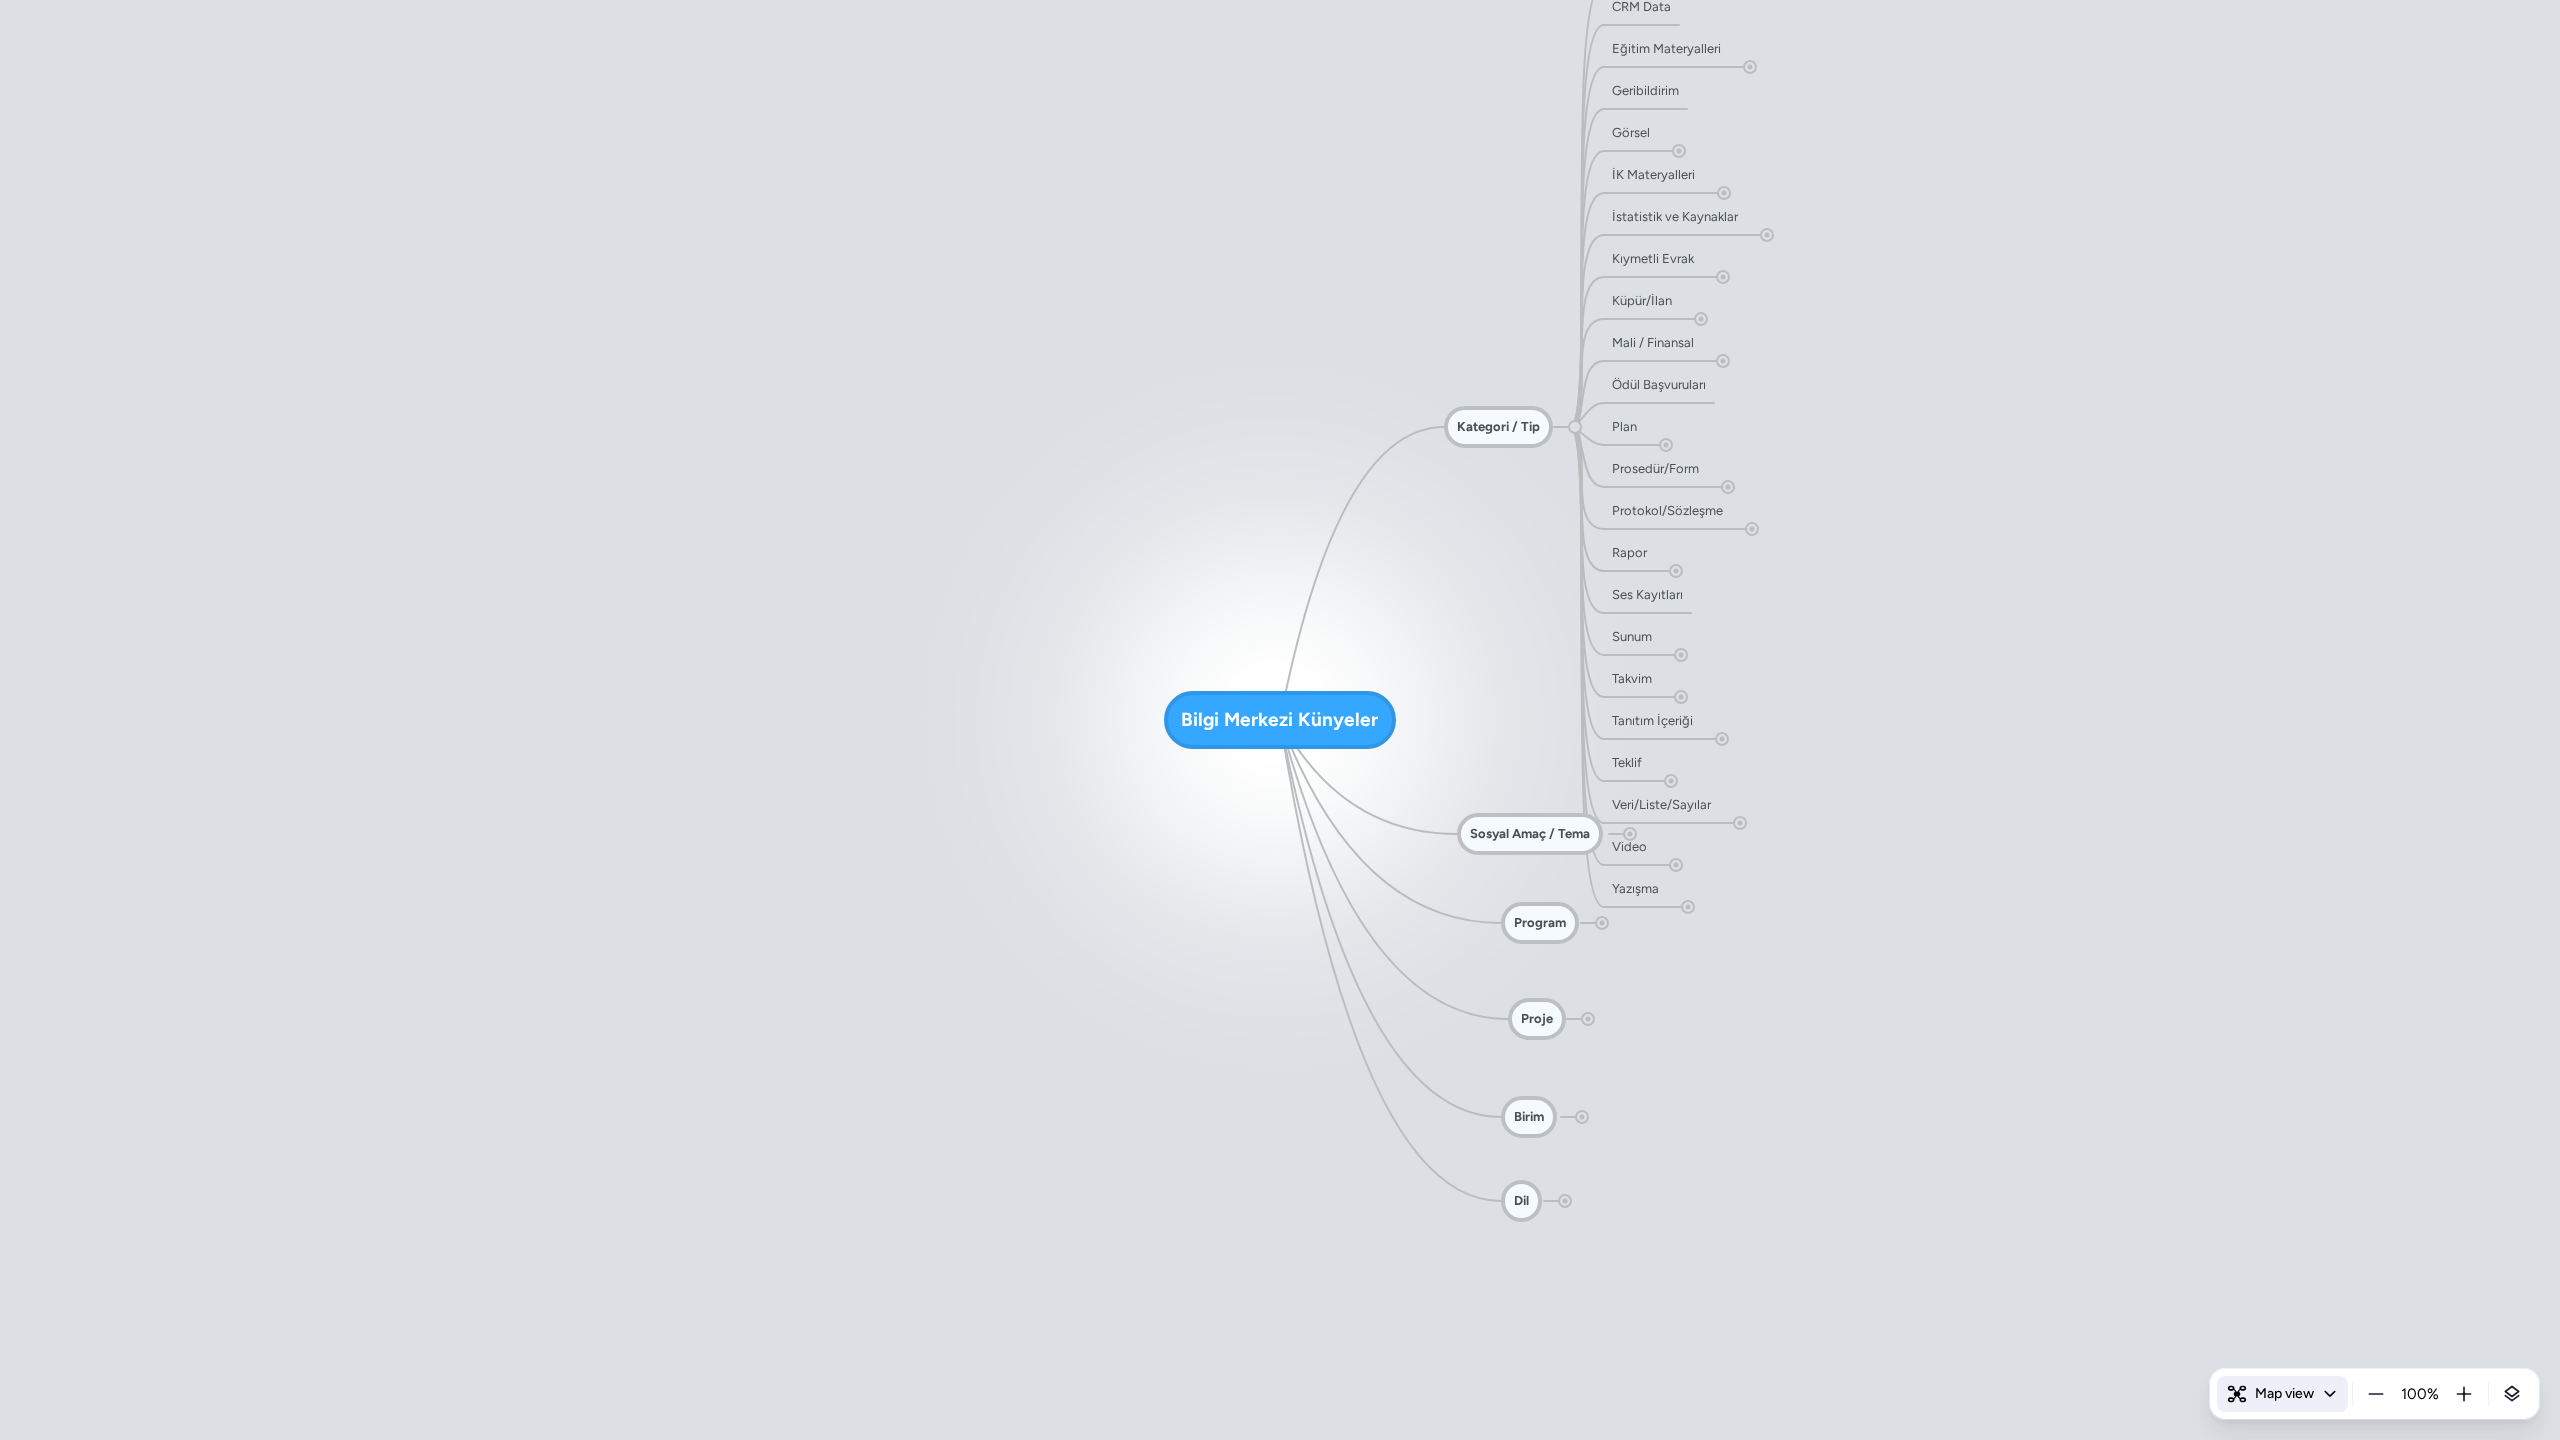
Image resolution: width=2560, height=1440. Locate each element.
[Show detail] (2512, 1394)
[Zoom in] (2464, 1394)
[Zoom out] (2376, 1394)
